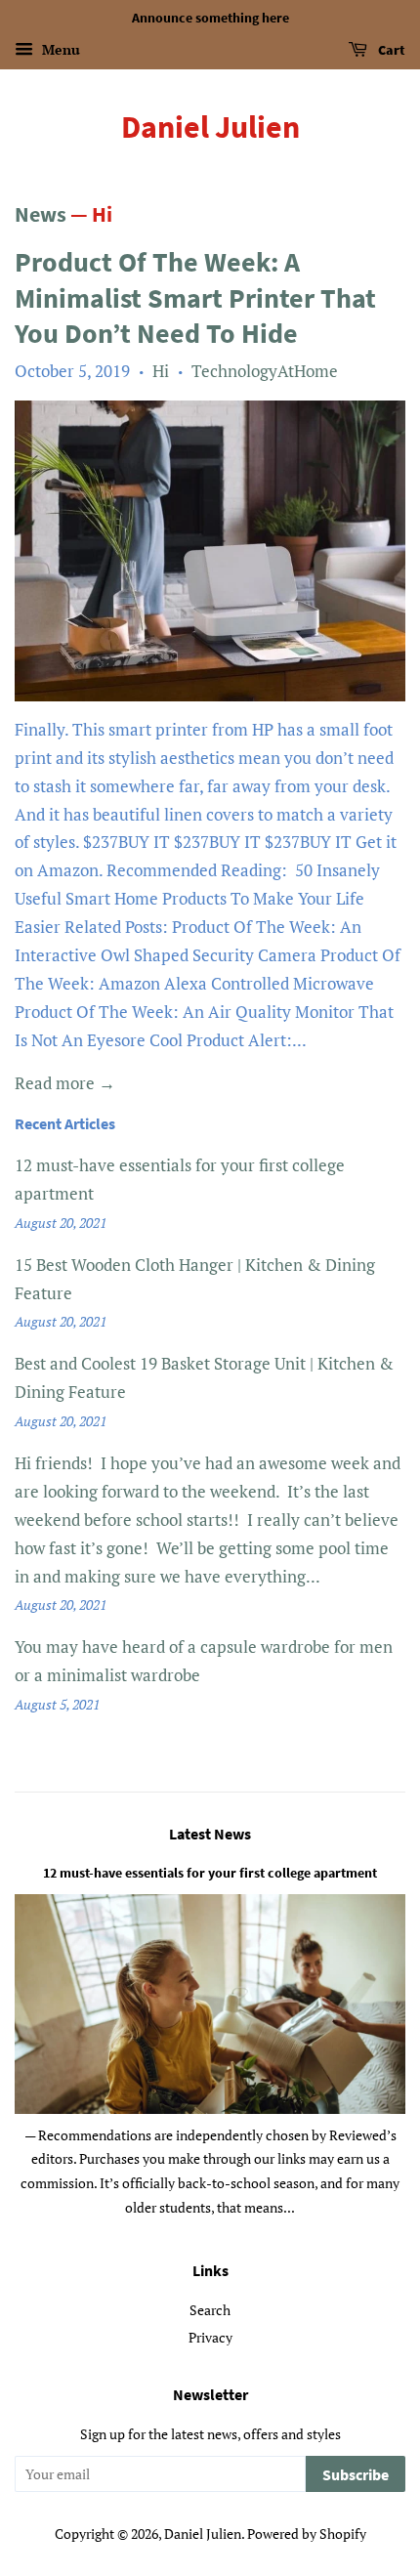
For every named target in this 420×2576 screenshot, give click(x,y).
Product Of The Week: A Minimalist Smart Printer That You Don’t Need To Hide (195, 297)
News (41, 214)
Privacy (210, 2337)
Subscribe (356, 2474)
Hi (161, 371)
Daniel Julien (210, 127)
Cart (390, 50)
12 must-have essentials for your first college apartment (210, 1873)
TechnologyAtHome (265, 371)
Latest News (210, 1834)
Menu (59, 49)
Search (210, 2310)
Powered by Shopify (307, 2534)
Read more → (65, 1083)
